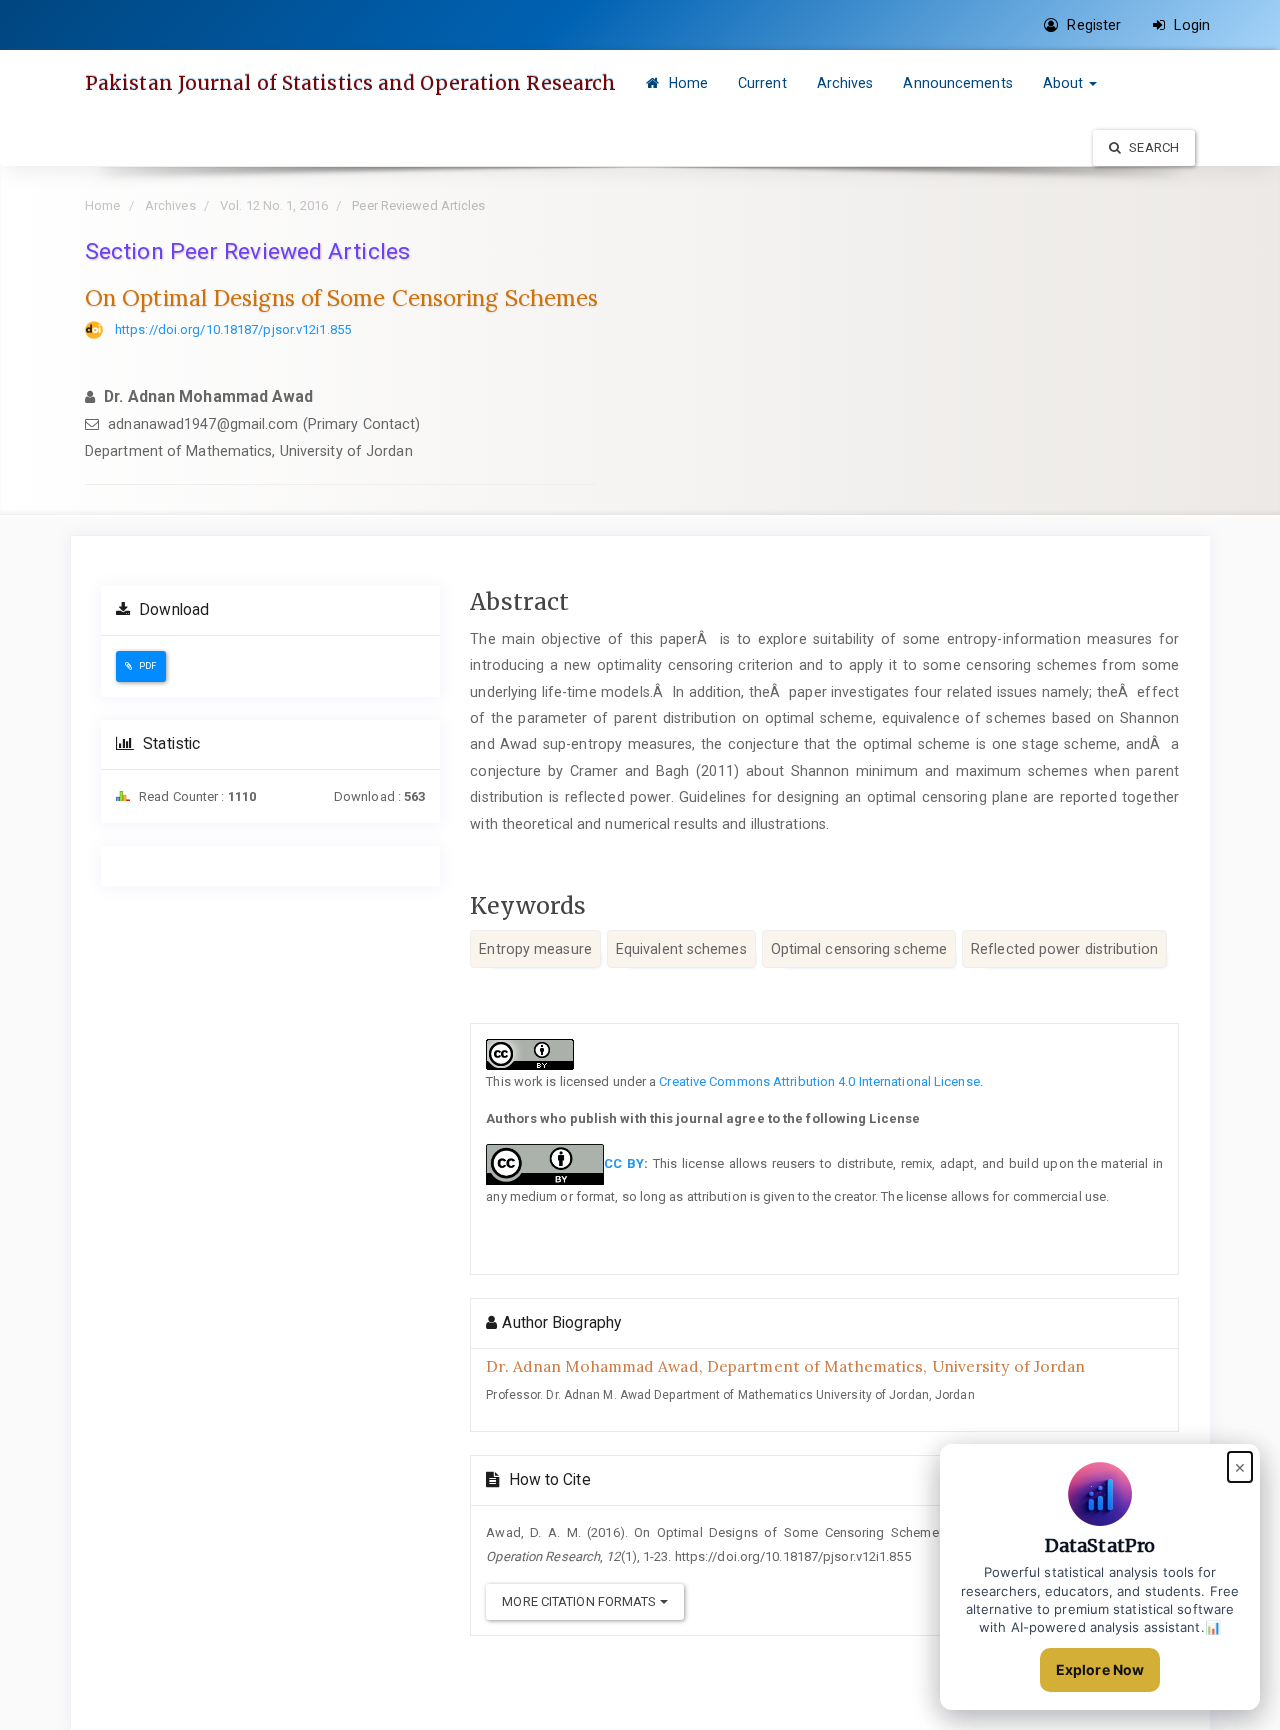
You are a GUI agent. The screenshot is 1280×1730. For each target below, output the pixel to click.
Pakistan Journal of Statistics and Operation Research (350, 83)
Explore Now (1100, 1669)
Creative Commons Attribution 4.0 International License (819, 1081)
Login (1190, 25)
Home (686, 83)
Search (1152, 147)
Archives (845, 83)
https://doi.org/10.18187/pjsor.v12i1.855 (233, 329)
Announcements (957, 83)
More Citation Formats (580, 1601)
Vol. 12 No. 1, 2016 (274, 205)
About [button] (1065, 83)
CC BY (624, 1163)
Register (1092, 25)
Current (762, 83)
